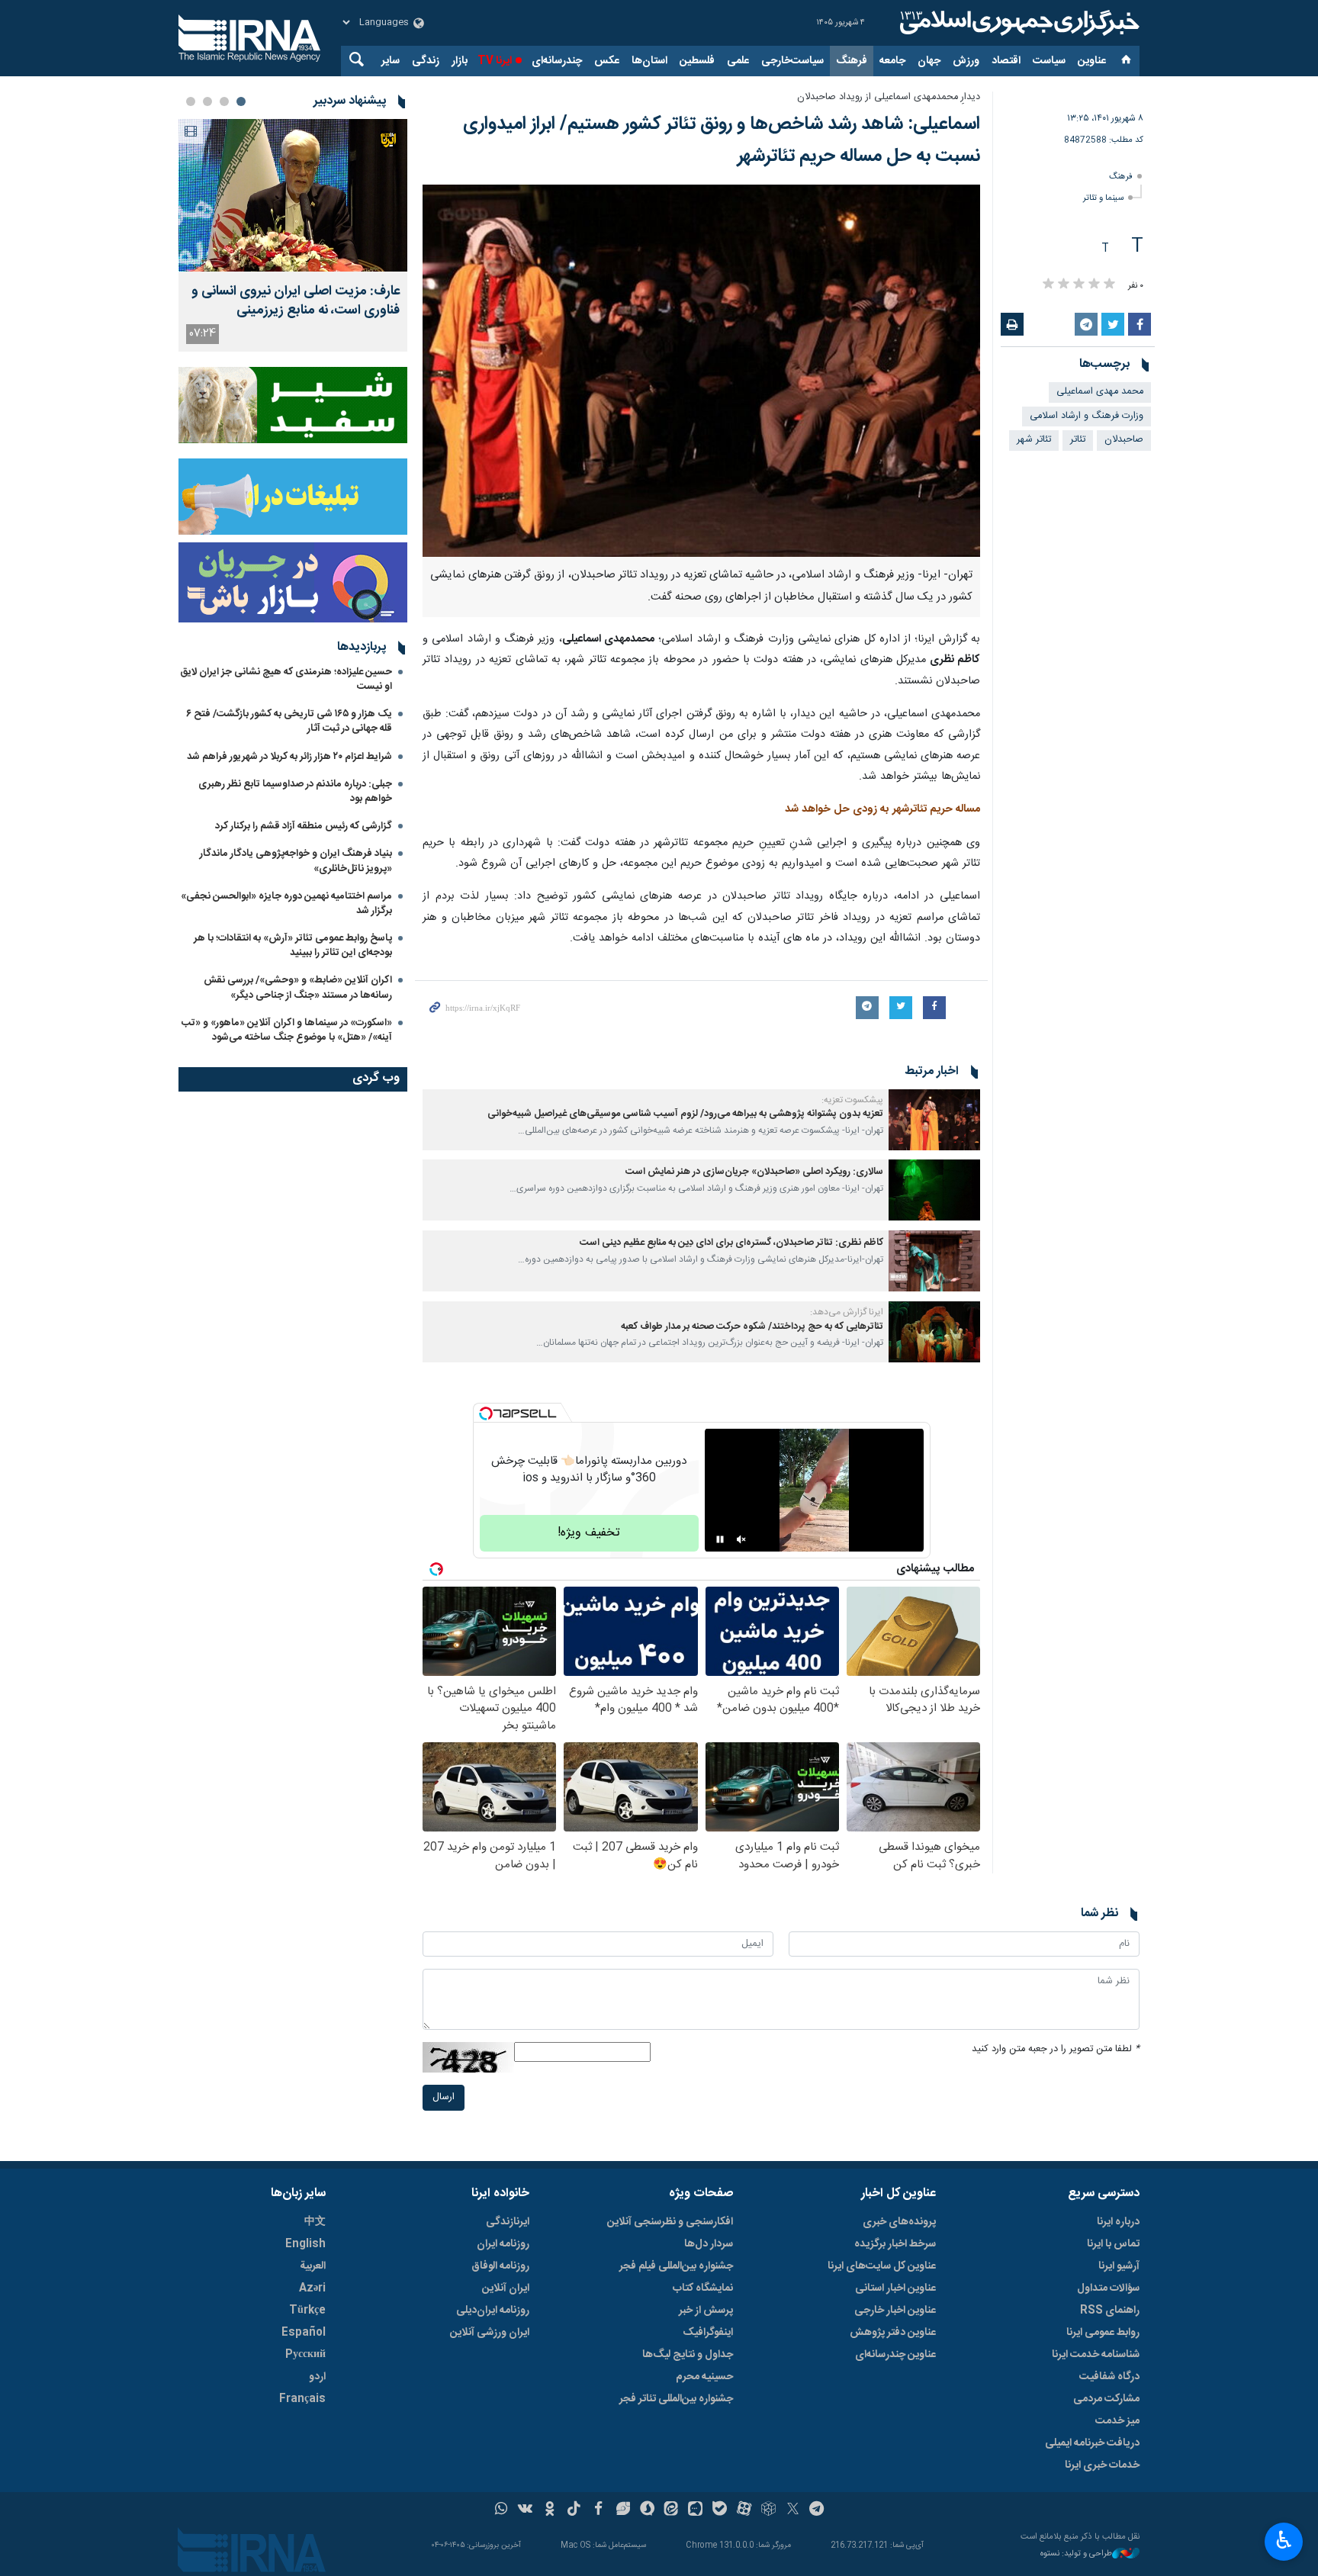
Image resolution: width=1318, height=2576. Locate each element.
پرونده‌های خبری (899, 2222)
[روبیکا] (768, 2510)
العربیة (313, 2266)
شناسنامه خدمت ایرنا (1096, 2355)
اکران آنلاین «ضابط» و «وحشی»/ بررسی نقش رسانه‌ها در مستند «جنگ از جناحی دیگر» (298, 987)
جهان (929, 61)
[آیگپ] (695, 2510)
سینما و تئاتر (1103, 198)
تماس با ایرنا (1113, 2244)
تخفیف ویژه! (589, 1533)
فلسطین (697, 61)
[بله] (720, 2510)
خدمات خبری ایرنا (1102, 2465)
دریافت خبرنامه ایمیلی (1092, 2443)
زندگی (426, 61)
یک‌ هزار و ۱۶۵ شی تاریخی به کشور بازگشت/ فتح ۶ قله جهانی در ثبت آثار (289, 721)
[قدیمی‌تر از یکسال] (934, 1120)
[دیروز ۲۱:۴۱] (293, 195)
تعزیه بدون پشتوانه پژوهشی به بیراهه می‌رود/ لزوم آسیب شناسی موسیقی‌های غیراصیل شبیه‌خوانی (685, 1114)
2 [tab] (224, 101)
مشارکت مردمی (1106, 2399)
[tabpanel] (293, 235)
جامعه (892, 61)
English (305, 2244)
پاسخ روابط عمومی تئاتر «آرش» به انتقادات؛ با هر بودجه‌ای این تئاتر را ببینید (293, 945)
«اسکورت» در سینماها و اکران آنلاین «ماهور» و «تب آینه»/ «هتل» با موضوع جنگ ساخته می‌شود (287, 1030)
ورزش (966, 61)
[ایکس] (793, 2510)
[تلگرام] (817, 2510)
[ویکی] (525, 2510)
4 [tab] (191, 101)
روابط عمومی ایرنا (1103, 2333)
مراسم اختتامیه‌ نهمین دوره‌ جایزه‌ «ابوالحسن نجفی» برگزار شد (286, 904)
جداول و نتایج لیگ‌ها (688, 2355)
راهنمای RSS (1110, 2311)
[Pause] (720, 1539)
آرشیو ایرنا (1119, 2266)
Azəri (312, 2288)
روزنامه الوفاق (500, 2266)
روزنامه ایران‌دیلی (493, 2311)
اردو (317, 2377)
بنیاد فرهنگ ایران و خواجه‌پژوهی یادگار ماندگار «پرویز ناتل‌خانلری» (296, 861)
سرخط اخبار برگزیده (895, 2244)
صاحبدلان (1124, 440)
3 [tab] (207, 101)
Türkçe (307, 2311)
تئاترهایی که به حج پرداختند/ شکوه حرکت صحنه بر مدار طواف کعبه (752, 1327)
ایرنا (1017, 23)
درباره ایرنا (1118, 2222)
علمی (738, 61)
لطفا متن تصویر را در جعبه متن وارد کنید (1056, 2049)
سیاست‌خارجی (792, 61)
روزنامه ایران (503, 2244)
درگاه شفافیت (1109, 2377)
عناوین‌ (1092, 61)
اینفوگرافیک (708, 2333)
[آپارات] (744, 2510)
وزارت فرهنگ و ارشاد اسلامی (1087, 416)
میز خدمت (1117, 2421)
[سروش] (647, 2510)
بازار (460, 61)
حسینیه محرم (704, 2377)
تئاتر (1078, 440)
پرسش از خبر (706, 2311)
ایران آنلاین (506, 2288)
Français (302, 2399)
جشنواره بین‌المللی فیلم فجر (676, 2266)
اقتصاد (1006, 61)
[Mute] (741, 1539)
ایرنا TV (495, 61)
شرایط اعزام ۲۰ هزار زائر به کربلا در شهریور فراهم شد (289, 757)
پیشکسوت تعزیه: (852, 1100)
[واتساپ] (501, 2510)
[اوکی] (550, 2510)
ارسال (444, 2097)
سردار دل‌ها (709, 2244)
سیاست (1049, 61)
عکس (607, 61)
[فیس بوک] (598, 2510)
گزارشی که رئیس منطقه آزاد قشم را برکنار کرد (304, 826)
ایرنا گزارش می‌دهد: (847, 1312)
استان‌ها (649, 61)
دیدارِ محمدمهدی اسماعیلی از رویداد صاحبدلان (889, 97)
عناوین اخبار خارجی (895, 2311)
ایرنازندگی (508, 2222)
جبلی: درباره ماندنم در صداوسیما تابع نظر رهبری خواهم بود (295, 791)
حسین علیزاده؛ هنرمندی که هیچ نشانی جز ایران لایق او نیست (286, 679)
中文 (315, 2222)
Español (304, 2333)
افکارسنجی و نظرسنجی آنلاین (670, 2222)
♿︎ (1284, 2540)
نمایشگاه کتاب (703, 2288)
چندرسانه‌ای (557, 61)
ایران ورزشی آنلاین (490, 2333)
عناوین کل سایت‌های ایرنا (882, 2266)
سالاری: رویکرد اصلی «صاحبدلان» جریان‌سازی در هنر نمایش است (754, 1172)
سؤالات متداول (1108, 2288)
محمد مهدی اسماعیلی (1100, 392)
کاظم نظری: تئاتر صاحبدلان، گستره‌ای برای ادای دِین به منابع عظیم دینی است (731, 1243)
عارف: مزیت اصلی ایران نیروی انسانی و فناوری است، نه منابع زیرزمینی (296, 301)
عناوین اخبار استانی (895, 2288)
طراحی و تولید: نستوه (1076, 2554)
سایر (391, 61)
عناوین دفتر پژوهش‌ (893, 2333)
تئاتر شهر (1034, 440)
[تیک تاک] (574, 2510)
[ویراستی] (623, 2510)
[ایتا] (672, 2510)
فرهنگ (852, 61)
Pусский (305, 2355)
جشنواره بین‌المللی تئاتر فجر (676, 2399)
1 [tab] (241, 101)
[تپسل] (486, 1413)
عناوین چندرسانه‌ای (895, 2355)
